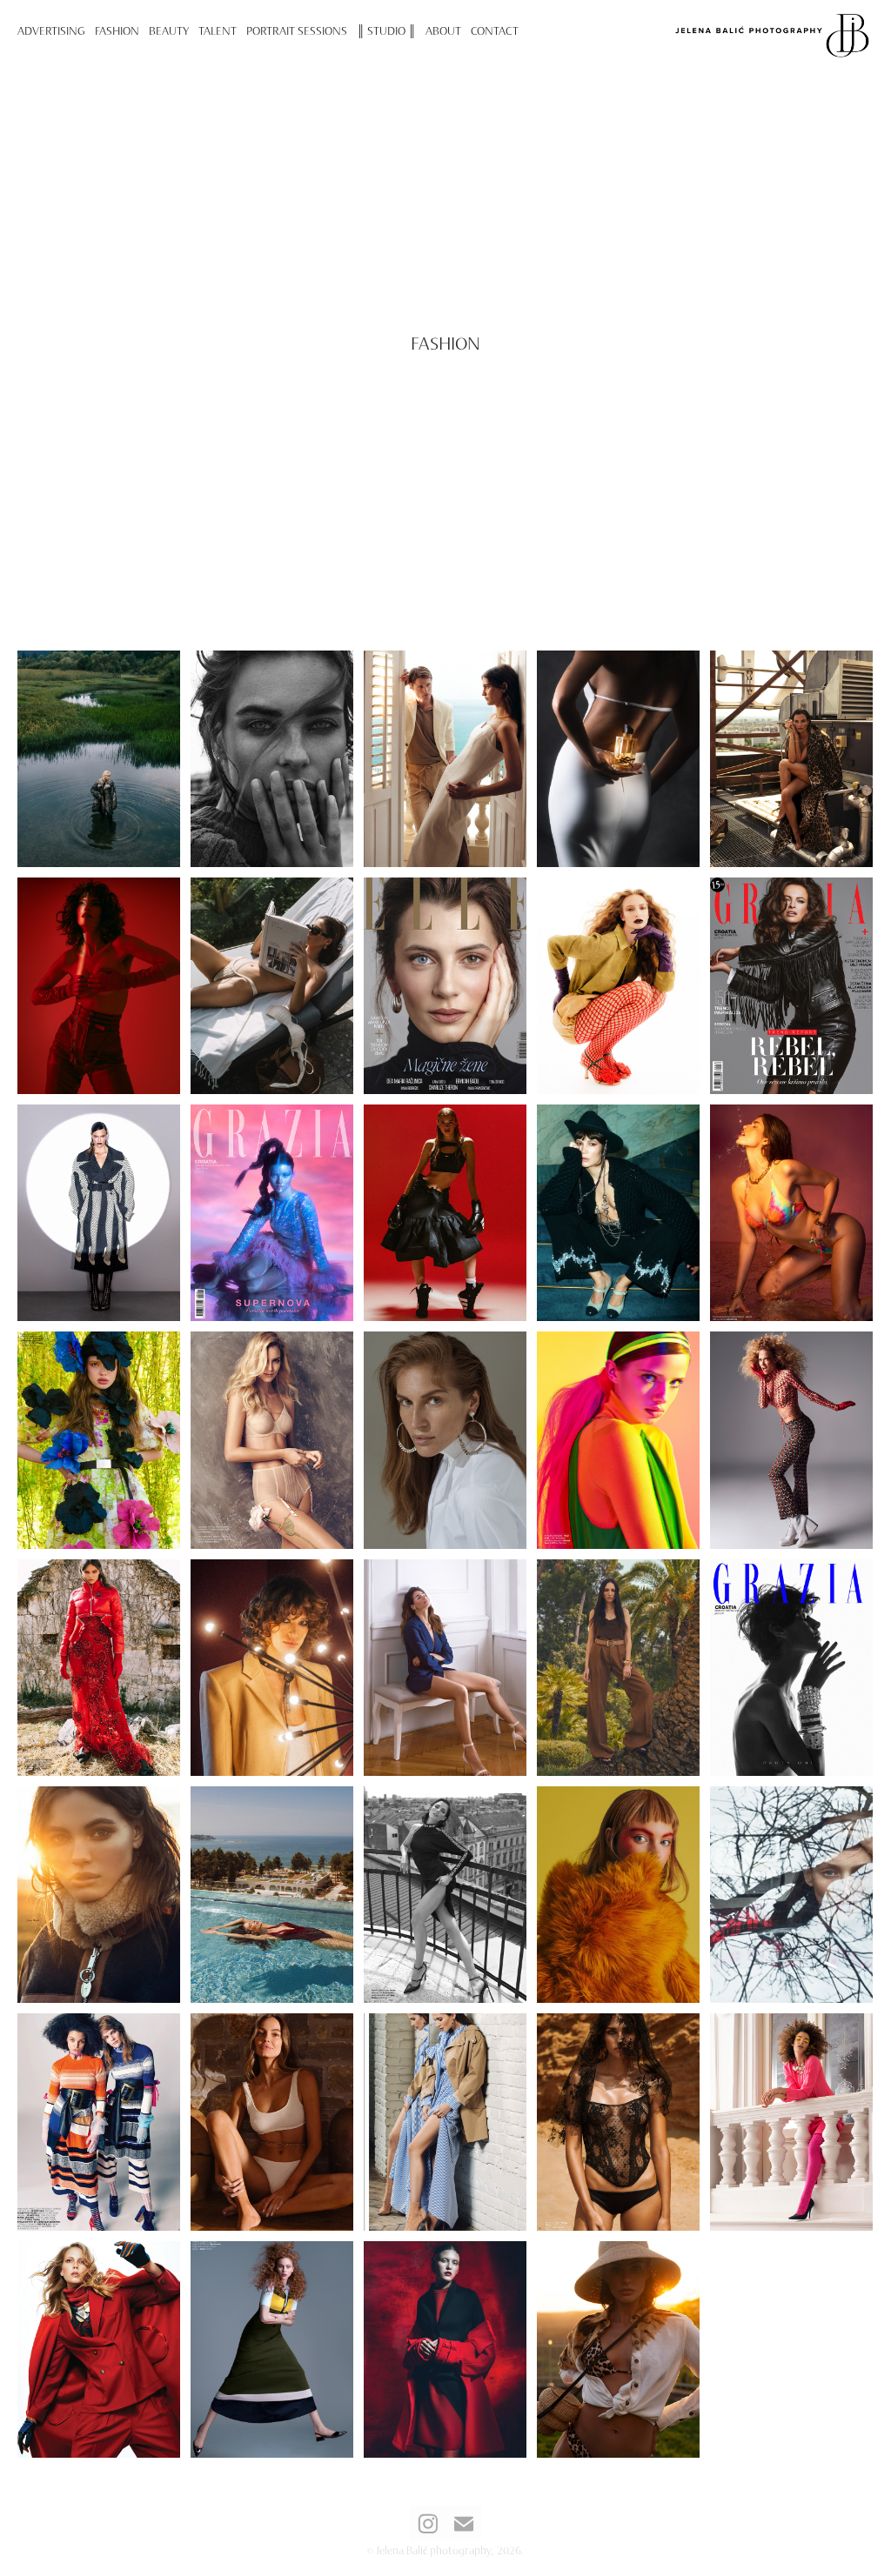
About (443, 30)
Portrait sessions (297, 30)
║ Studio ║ (386, 30)
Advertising (51, 30)
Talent (218, 30)
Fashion (117, 30)
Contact (495, 30)
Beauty (169, 30)
